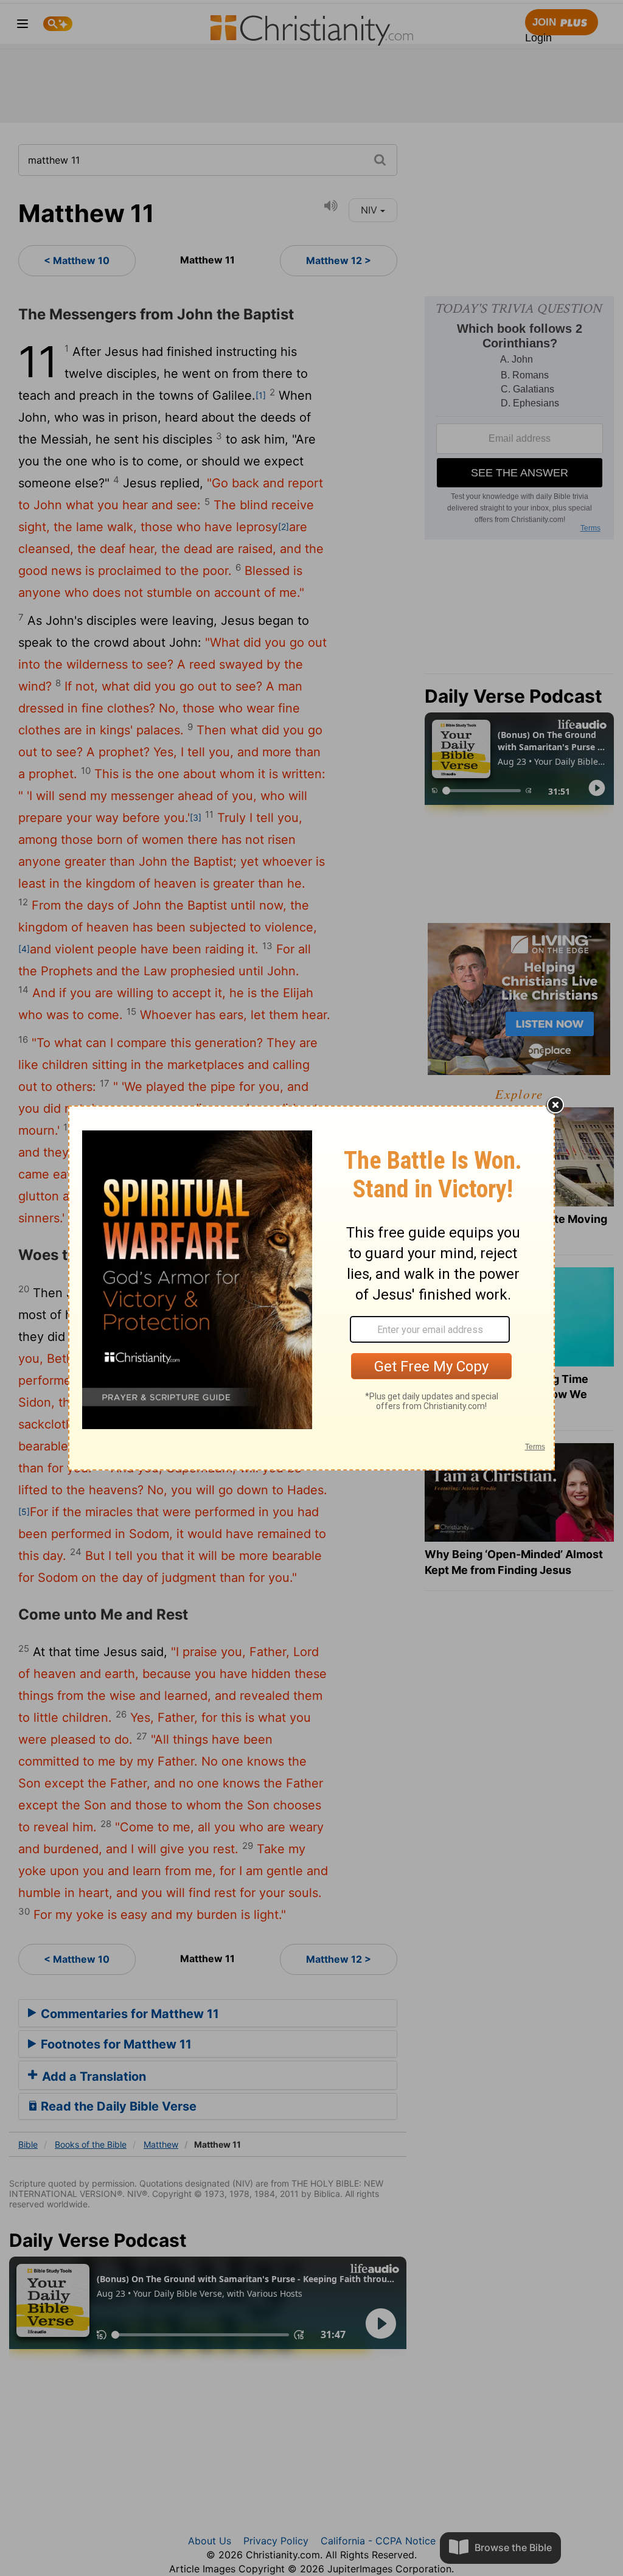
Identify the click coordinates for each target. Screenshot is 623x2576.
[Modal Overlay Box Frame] (311, 1288)
